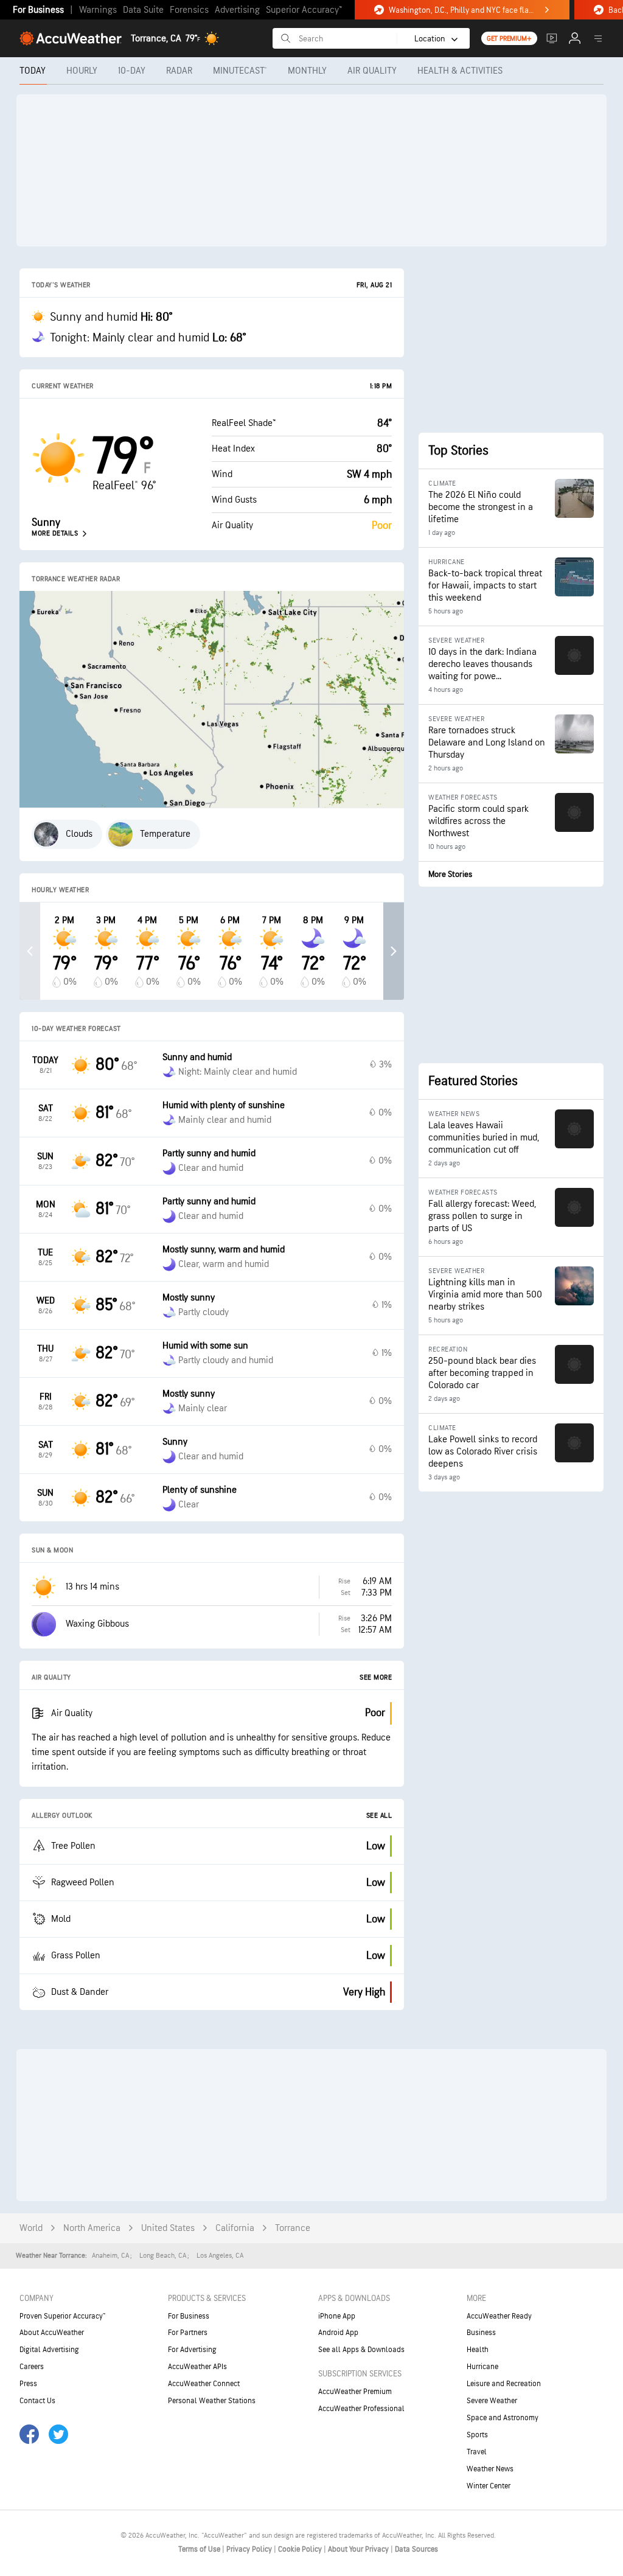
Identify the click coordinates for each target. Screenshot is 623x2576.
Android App (338, 2333)
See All (379, 1816)
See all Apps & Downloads (361, 2350)
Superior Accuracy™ (304, 10)
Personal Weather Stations (212, 2401)
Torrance (293, 2228)
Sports (477, 2435)
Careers (32, 2367)
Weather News (490, 2469)
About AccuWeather (52, 2333)
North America (92, 2228)
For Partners (188, 2333)
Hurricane (482, 2367)
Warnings (98, 10)
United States (168, 2228)
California (235, 2228)
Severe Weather (492, 2401)
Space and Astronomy (503, 2418)
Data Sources (416, 2549)
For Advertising (192, 2350)
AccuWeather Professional (361, 2409)
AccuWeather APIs (197, 2367)
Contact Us (37, 2401)
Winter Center (489, 2486)
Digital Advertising (49, 2350)
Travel (477, 2452)
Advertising (237, 10)
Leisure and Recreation (504, 2384)
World (31, 2228)
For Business (38, 10)
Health (478, 2350)
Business (481, 2333)
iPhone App (337, 2316)
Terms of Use (200, 2549)
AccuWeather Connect (204, 2384)
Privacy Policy (250, 2549)
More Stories (450, 874)
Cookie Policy (301, 2549)
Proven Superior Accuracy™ (62, 2316)
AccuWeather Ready (499, 2316)
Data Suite (143, 10)
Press (28, 2384)
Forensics (189, 10)
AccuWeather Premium (355, 2392)
